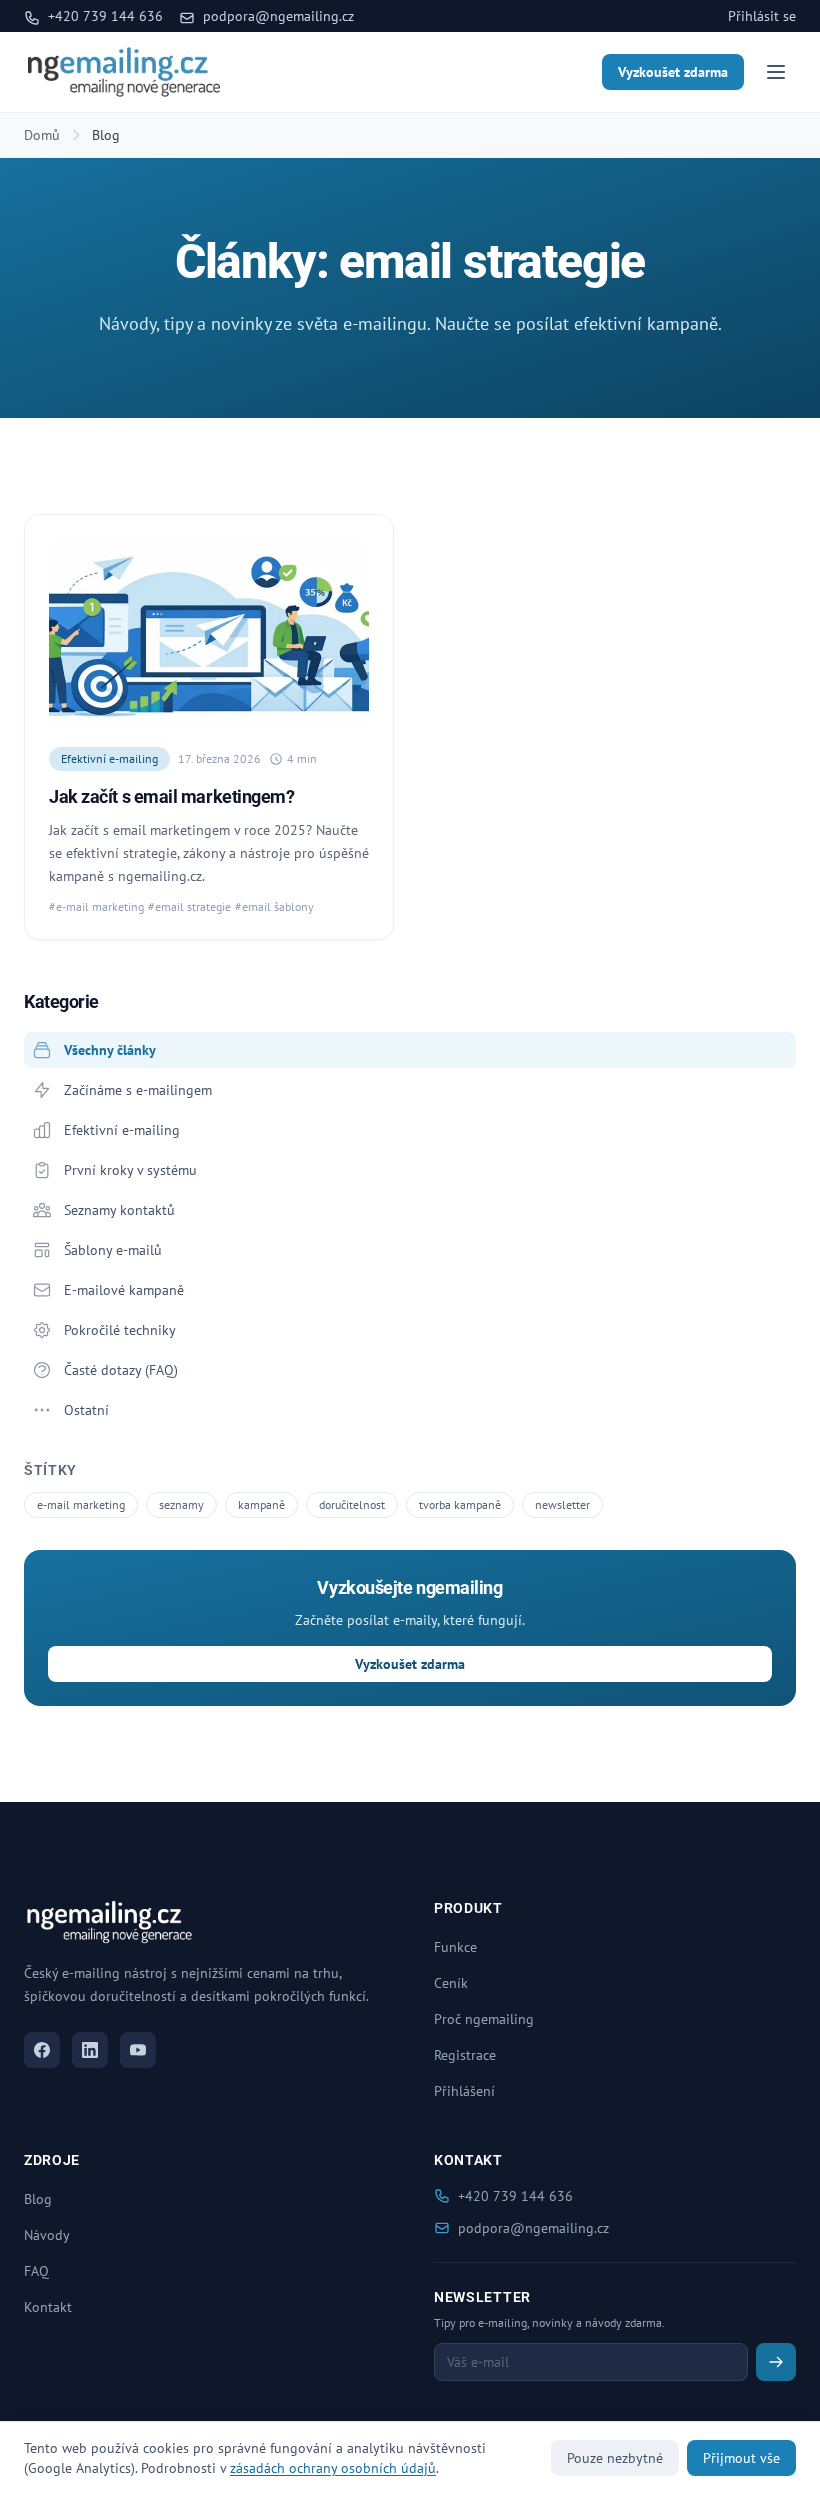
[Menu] (776, 72)
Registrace (465, 2055)
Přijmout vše (741, 2458)
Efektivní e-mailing (109, 758)
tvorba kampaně (460, 1504)
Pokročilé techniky (120, 1330)
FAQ (36, 2271)
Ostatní (86, 1410)
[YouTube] (138, 2050)
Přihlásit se (762, 16)
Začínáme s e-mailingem (138, 1090)
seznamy (181, 1504)
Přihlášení (464, 2091)
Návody (47, 2235)
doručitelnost (352, 1504)
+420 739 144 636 (103, 16)
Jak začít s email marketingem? (172, 796)
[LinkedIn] (90, 2050)
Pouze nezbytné (615, 2458)
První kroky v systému (130, 1170)
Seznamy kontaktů (119, 1210)
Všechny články (110, 1050)
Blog (38, 2199)
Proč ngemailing (484, 2019)
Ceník (451, 1983)
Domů (42, 135)
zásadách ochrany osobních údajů (333, 2468)
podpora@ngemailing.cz (276, 16)
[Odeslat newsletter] (776, 2362)
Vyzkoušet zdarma (673, 72)
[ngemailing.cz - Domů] (124, 72)
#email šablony (274, 906)
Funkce (455, 1947)
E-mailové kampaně (124, 1290)
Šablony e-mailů (113, 1250)
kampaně (261, 1504)
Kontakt (48, 2307)
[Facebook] (42, 2050)
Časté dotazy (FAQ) (121, 1370)
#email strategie (189, 906)
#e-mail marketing (96, 906)
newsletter (562, 1504)
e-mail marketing (81, 1504)
